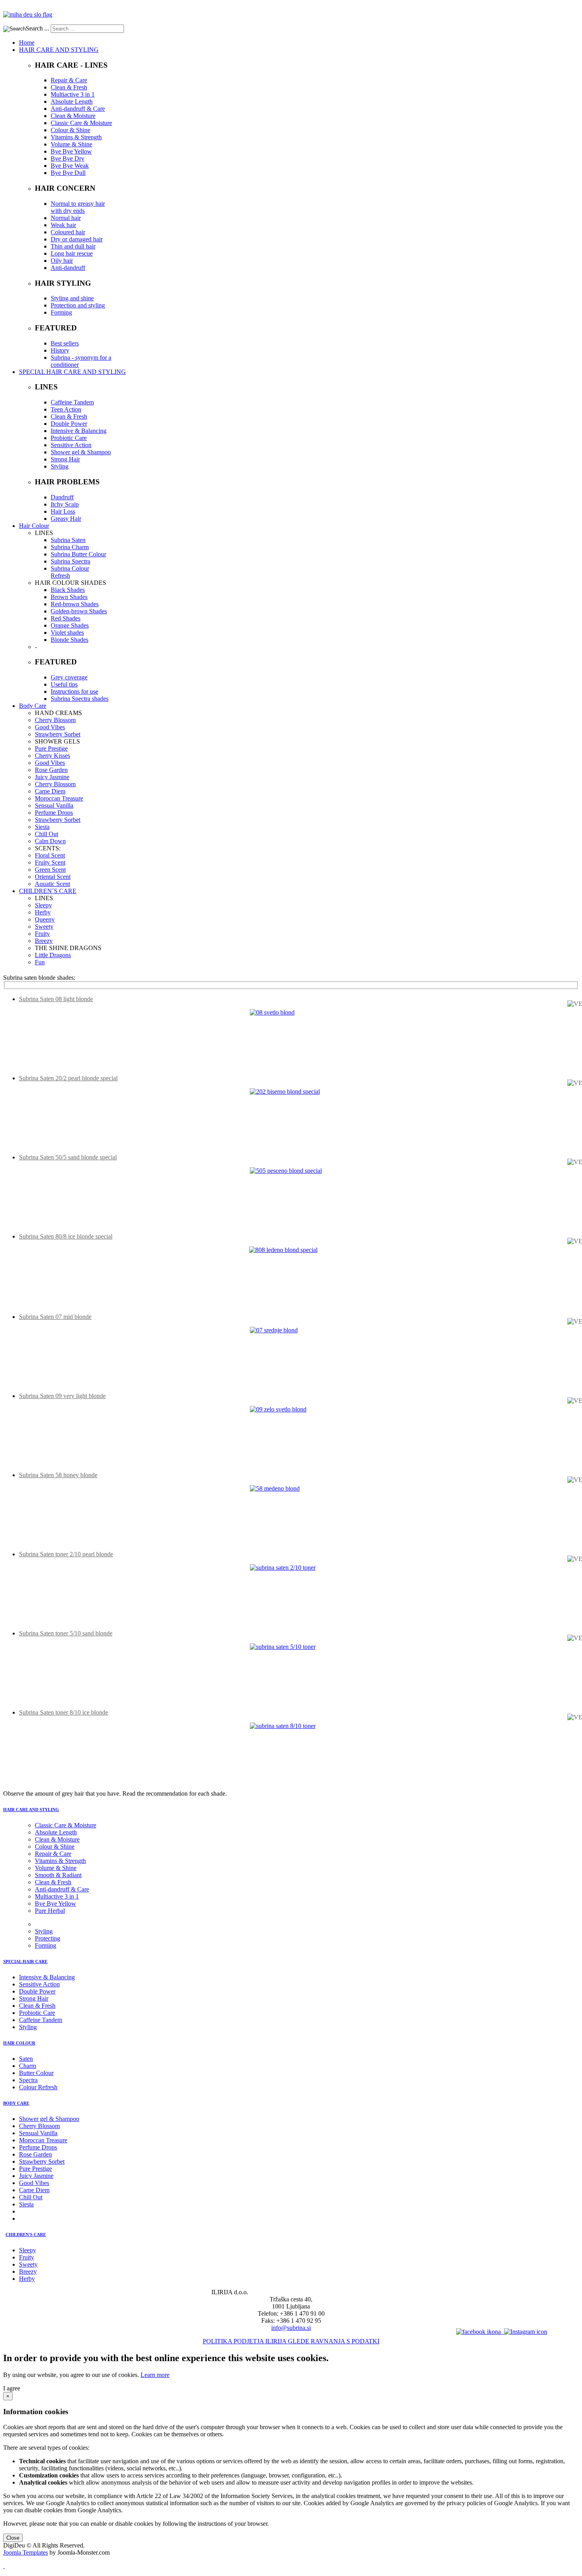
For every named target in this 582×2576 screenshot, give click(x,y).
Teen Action (66, 409)
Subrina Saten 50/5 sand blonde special (68, 1157)
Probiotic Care (69, 438)
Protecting (48, 1938)
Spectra (28, 2080)
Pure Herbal (50, 1911)
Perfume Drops (54, 813)
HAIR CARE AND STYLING (31, 1810)
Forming (61, 312)
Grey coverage (69, 677)
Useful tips (64, 684)
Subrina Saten (68, 540)
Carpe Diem (50, 791)
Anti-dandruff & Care (78, 109)
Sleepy (43, 905)
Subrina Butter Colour (78, 554)
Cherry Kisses (52, 756)
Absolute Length (72, 101)
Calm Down (50, 841)
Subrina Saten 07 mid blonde (55, 1317)
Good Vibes (50, 727)
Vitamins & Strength (76, 137)
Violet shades (67, 633)
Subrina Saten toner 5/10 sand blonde (66, 1633)
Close (13, 2538)
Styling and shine (72, 298)
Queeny (45, 919)
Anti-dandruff (68, 268)
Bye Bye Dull (68, 173)
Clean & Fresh (69, 87)
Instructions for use (74, 691)
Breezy (44, 941)
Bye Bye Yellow (71, 151)
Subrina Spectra (70, 561)
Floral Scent (50, 855)
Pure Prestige (51, 748)
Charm (28, 2066)
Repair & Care (69, 80)
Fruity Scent (50, 862)
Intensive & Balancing (79, 431)
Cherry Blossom (55, 720)
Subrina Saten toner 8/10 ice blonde (64, 1712)
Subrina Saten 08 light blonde (56, 999)
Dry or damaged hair (77, 239)
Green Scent (50, 870)
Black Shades (68, 590)
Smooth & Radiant (58, 1875)
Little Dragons (53, 955)
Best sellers (65, 343)
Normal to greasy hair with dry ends (78, 207)
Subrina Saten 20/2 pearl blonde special (68, 1078)
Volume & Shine (71, 144)
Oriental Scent (53, 877)
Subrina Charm (70, 547)
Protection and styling (78, 305)
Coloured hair (68, 232)
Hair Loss (63, 511)
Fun (40, 962)
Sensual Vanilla (54, 805)
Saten (26, 2059)
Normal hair (66, 218)
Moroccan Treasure (59, 798)
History (60, 350)
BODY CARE (16, 2103)
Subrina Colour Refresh (70, 572)
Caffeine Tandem (72, 402)
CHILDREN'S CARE (26, 2235)
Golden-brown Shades (79, 611)
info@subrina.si (291, 2328)
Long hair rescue (72, 253)
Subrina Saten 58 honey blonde (58, 1475)
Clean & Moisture (73, 116)
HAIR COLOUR (19, 2043)
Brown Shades (69, 597)
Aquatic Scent (52, 884)
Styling (60, 466)
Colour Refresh (38, 2087)
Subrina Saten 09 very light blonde (62, 1396)
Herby (43, 912)
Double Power (69, 424)
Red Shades (66, 618)
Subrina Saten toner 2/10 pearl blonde (66, 1554)
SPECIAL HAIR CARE (25, 1961)
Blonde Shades (69, 640)
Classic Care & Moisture (81, 123)
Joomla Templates (26, 2552)
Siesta (42, 827)
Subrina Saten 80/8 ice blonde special (66, 1236)
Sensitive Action (71, 445)
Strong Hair (65, 459)
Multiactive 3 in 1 (73, 94)
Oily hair (62, 261)
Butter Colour (36, 2073)
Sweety (44, 927)
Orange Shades (70, 625)
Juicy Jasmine (52, 777)
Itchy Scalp (65, 504)
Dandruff (62, 497)
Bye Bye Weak (70, 166)
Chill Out (47, 834)
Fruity (42, 934)
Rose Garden (51, 770)
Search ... (37, 28)
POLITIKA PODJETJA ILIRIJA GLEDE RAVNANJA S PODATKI (291, 2341)
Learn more (155, 2375)
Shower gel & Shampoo (81, 452)
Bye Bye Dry (68, 158)
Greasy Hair (66, 519)
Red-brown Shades (75, 604)
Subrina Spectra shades (80, 699)
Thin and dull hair (73, 246)
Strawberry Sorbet (58, 734)
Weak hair (63, 225)
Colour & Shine (70, 130)
